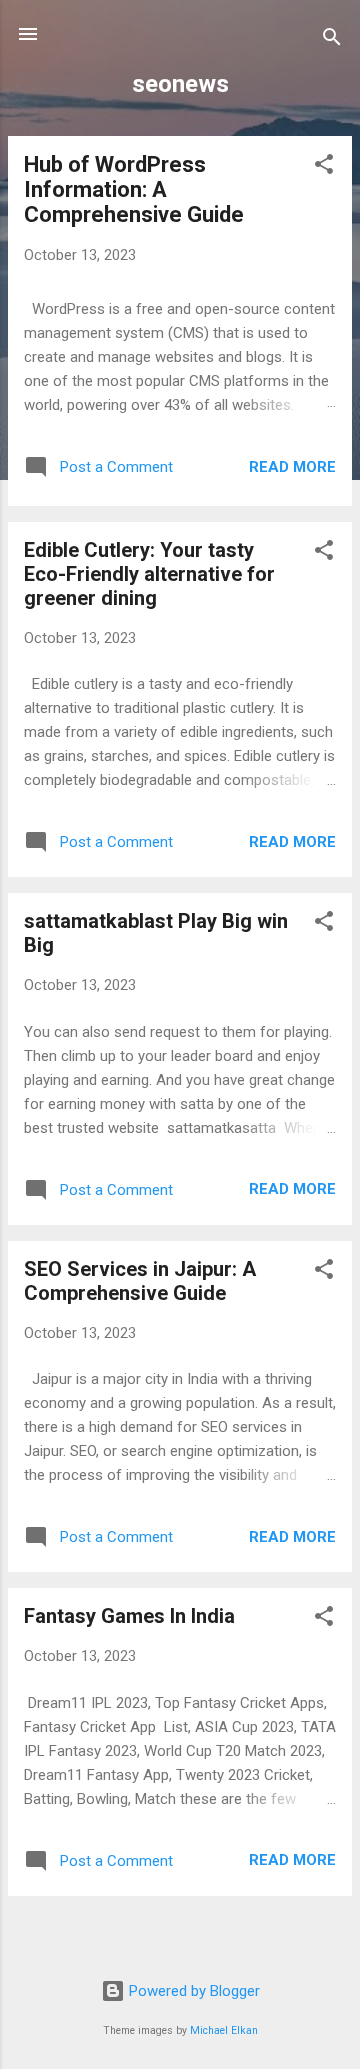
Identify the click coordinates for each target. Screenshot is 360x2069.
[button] (324, 167)
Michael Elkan (224, 2030)
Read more (292, 467)
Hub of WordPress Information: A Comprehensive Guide (134, 189)
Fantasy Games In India (129, 1616)
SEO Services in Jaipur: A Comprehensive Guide (140, 1281)
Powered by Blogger (192, 1991)
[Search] (332, 40)
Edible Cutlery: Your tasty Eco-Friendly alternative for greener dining (149, 574)
